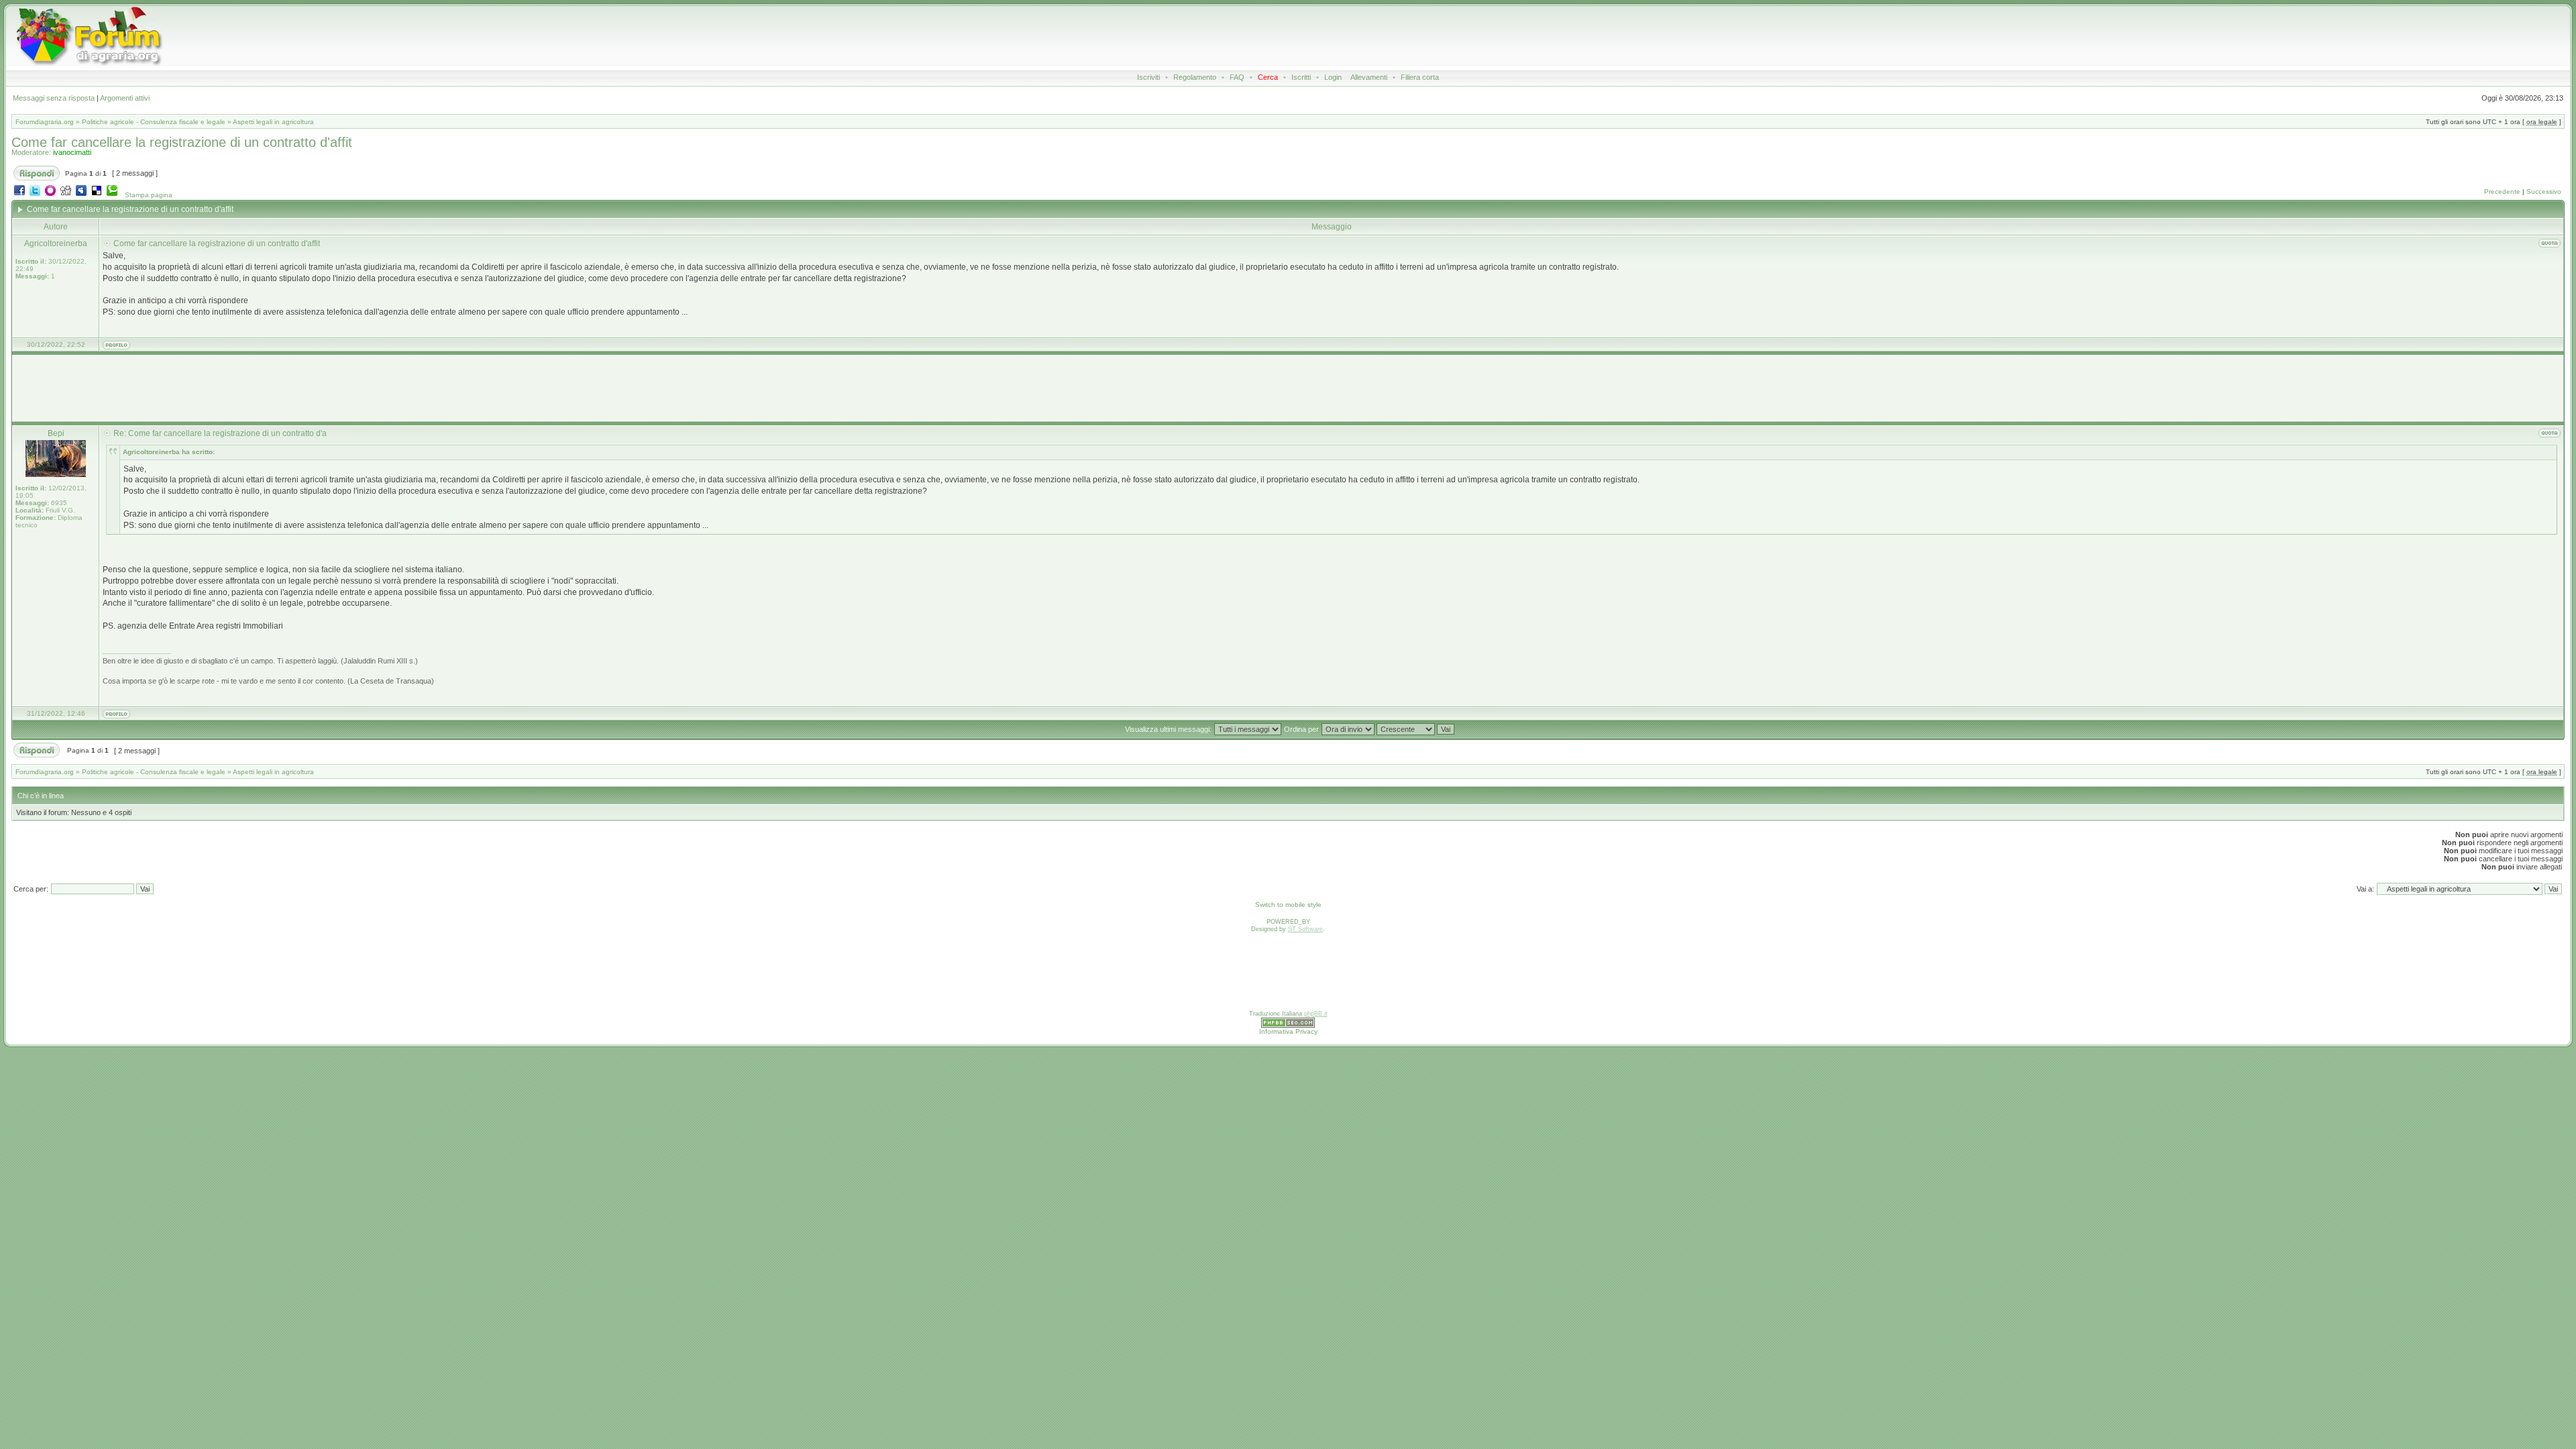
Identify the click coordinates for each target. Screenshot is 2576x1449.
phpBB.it (1316, 1014)
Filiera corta (1420, 77)
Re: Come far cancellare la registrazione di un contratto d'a (220, 433)
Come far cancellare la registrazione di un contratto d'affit (182, 142)
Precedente (2502, 192)
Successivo (2544, 192)
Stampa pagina (149, 195)
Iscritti (1301, 77)
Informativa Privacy (1288, 1031)
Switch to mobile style (1288, 905)
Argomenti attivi (125, 98)
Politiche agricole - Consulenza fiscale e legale (154, 122)
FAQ (1237, 77)
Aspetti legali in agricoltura (273, 122)
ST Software (1305, 929)
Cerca (1268, 77)
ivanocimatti (72, 152)
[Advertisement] (1054, 36)
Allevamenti (1369, 77)
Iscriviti (1148, 77)
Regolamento (1195, 77)
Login (1333, 77)
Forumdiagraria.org (45, 122)
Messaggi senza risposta (54, 98)
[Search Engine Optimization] (1288, 1026)
